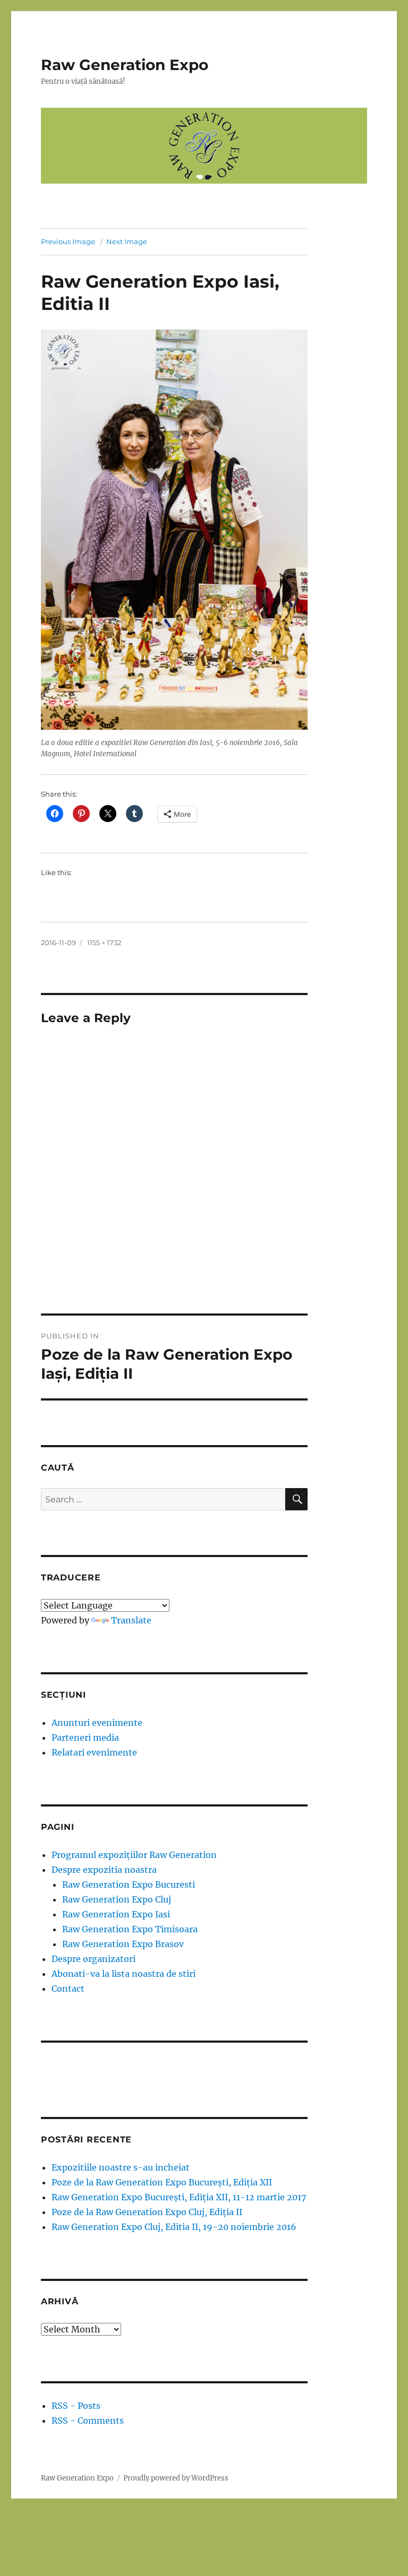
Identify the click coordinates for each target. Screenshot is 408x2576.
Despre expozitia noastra (104, 1870)
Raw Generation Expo (125, 65)
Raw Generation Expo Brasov (123, 1944)
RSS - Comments (88, 2421)
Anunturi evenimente (97, 1723)
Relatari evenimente (94, 1752)
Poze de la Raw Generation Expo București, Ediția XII (162, 2182)
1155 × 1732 (104, 943)
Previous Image (68, 241)
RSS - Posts (76, 2406)
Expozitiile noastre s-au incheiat (121, 2167)
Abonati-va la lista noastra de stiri (124, 1974)
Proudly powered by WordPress (176, 2478)
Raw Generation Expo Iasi (116, 1914)
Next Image (127, 241)
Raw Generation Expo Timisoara (130, 1929)
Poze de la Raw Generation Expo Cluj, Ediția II (147, 2212)
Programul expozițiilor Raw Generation (134, 1855)
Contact (68, 1989)
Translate (131, 1620)
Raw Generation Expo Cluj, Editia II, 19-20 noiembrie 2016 (174, 2227)
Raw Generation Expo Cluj (117, 1899)
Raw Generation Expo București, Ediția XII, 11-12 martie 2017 (179, 2197)
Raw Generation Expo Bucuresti (129, 1885)
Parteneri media (85, 1737)
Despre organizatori (93, 1959)
